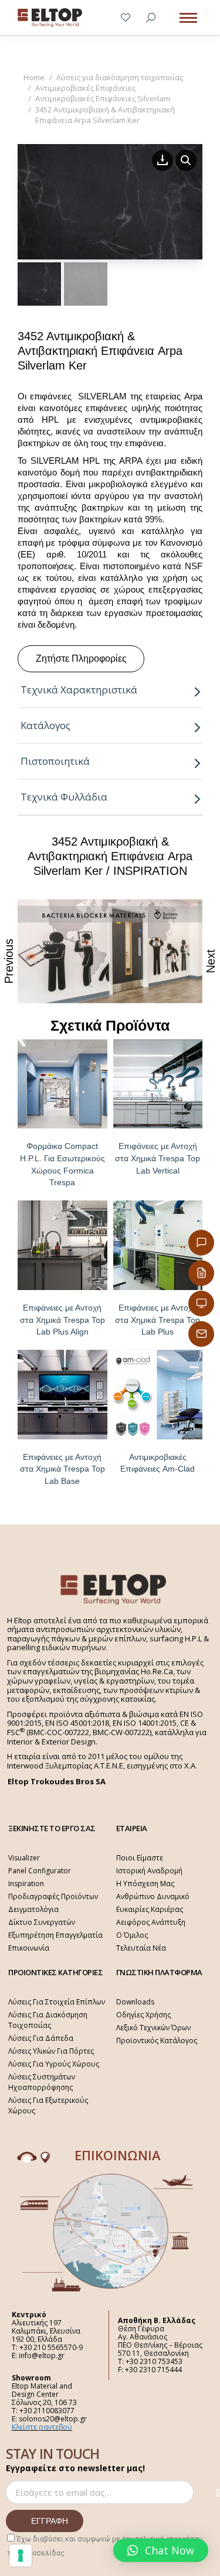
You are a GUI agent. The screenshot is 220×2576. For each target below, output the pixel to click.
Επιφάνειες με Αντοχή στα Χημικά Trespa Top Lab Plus (158, 1320)
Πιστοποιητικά (55, 761)
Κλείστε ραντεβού (42, 2427)
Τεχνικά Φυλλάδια (64, 797)
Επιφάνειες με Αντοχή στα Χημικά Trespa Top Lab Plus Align (62, 1320)
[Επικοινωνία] (201, 1243)
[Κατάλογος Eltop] (201, 1273)
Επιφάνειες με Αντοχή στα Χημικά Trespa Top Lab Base (62, 1469)
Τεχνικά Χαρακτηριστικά (79, 690)
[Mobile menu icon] (188, 18)
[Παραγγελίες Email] (201, 1334)
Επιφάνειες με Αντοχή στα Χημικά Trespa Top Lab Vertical (158, 1158)
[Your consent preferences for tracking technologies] (21, 2556)
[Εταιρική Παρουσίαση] (201, 1304)
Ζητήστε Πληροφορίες (81, 658)
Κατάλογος (45, 725)
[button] (161, 2550)
